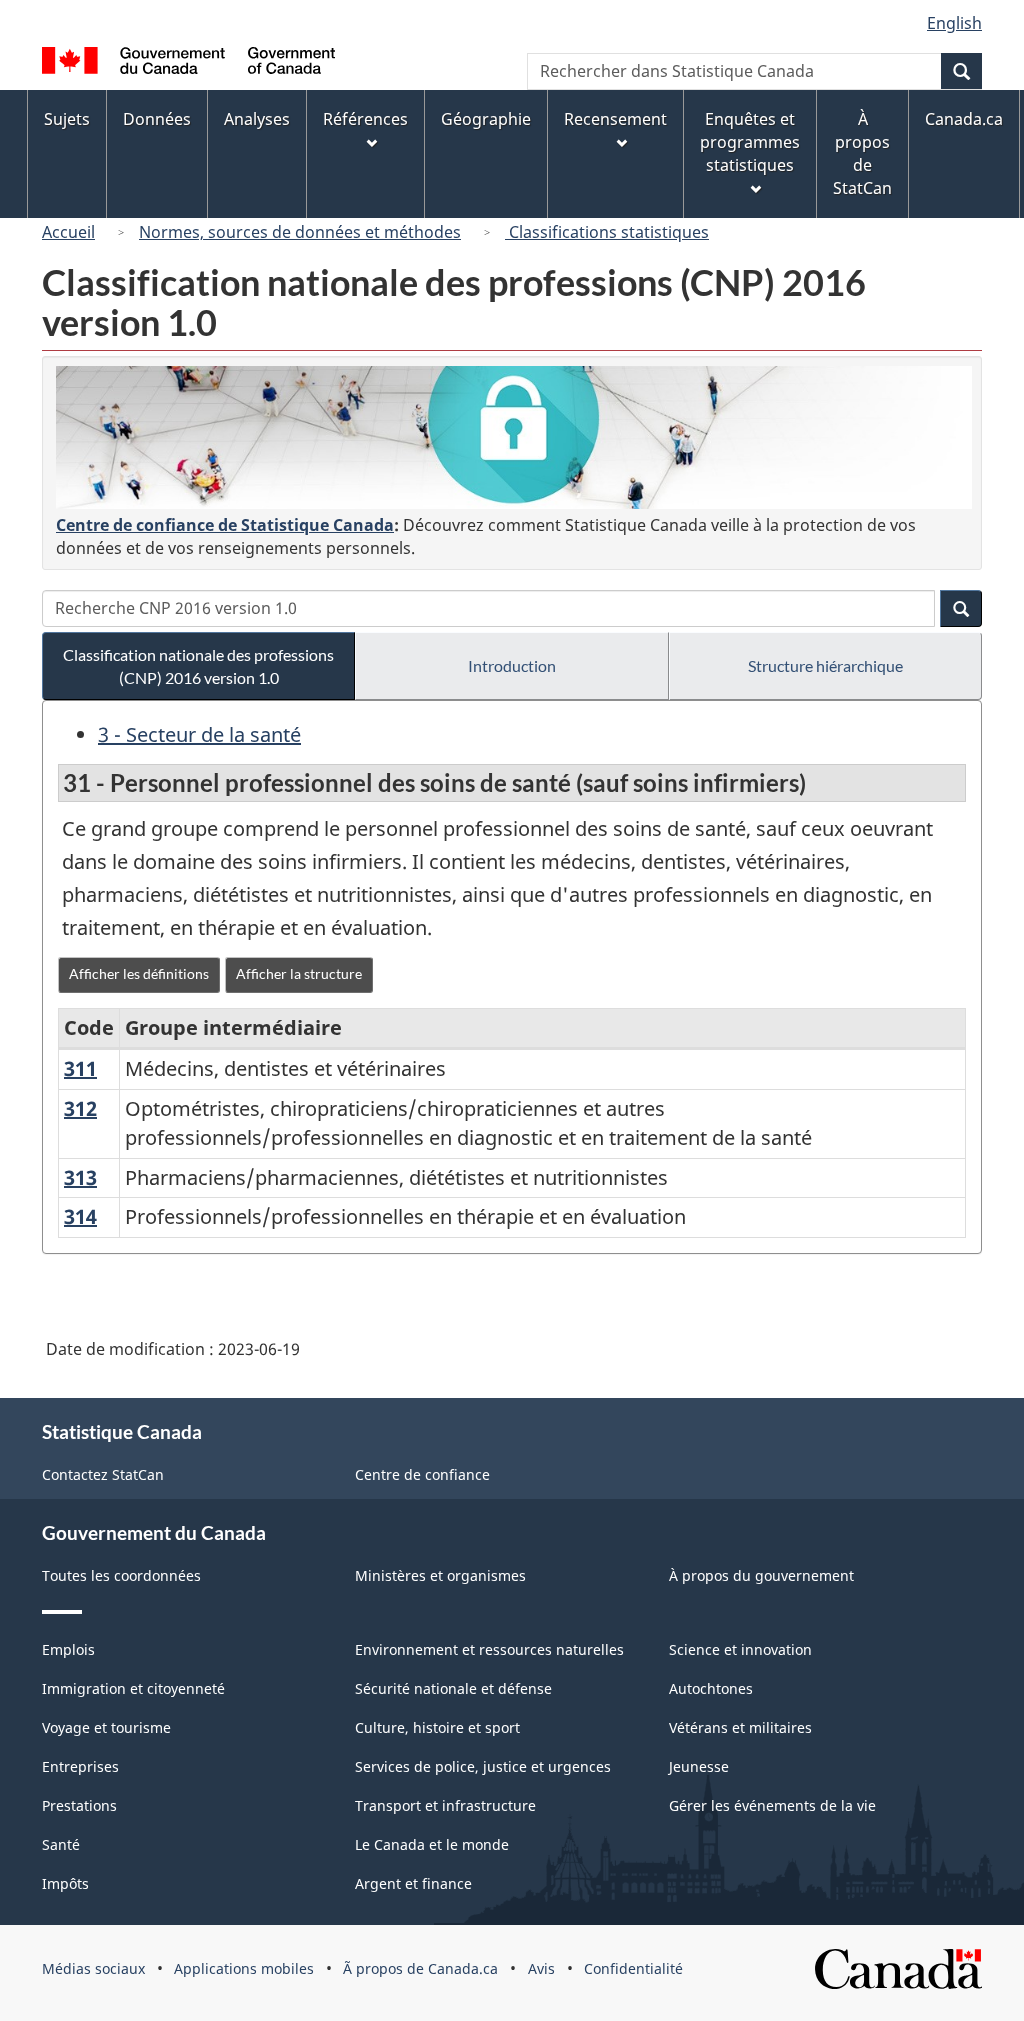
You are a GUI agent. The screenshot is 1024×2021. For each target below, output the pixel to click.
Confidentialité (633, 1968)
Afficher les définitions (139, 973)
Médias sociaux (93, 1968)
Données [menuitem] (157, 119)
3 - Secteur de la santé (199, 734)
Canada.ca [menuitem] (964, 119)
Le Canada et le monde (432, 1844)
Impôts (65, 1883)
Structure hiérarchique (825, 665)
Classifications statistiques (607, 232)
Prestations (79, 1805)
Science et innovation (740, 1649)
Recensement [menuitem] (615, 119)
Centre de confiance (422, 1474)
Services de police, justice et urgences (483, 1766)
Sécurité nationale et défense (453, 1688)
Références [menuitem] (365, 119)
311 (80, 1068)
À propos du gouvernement (761, 1575)
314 (80, 1216)
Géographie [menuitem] (486, 119)
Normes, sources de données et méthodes (300, 232)
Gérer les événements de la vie (772, 1805)
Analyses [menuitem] (257, 119)
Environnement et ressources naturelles (489, 1649)
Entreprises (80, 1766)
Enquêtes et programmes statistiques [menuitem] (750, 142)
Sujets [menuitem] (67, 119)
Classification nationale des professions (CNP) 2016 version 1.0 (198, 666)
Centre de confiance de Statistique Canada (225, 525)
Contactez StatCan (103, 1474)
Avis (541, 1968)
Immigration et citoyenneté (133, 1688)
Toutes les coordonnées (121, 1575)
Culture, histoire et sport (437, 1727)
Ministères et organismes (440, 1575)
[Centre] (514, 437)
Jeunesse (699, 1766)
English (954, 23)
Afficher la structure (299, 973)
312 (80, 1108)
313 (80, 1177)
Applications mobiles (244, 1968)
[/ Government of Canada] (188, 63)
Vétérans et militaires (740, 1727)
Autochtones (711, 1688)
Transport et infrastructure (445, 1805)
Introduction (512, 665)
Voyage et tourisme (106, 1727)
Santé (61, 1844)
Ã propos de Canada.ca (420, 1968)
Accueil (68, 232)
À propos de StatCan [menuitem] (862, 153)
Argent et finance (413, 1883)
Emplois (68, 1649)
